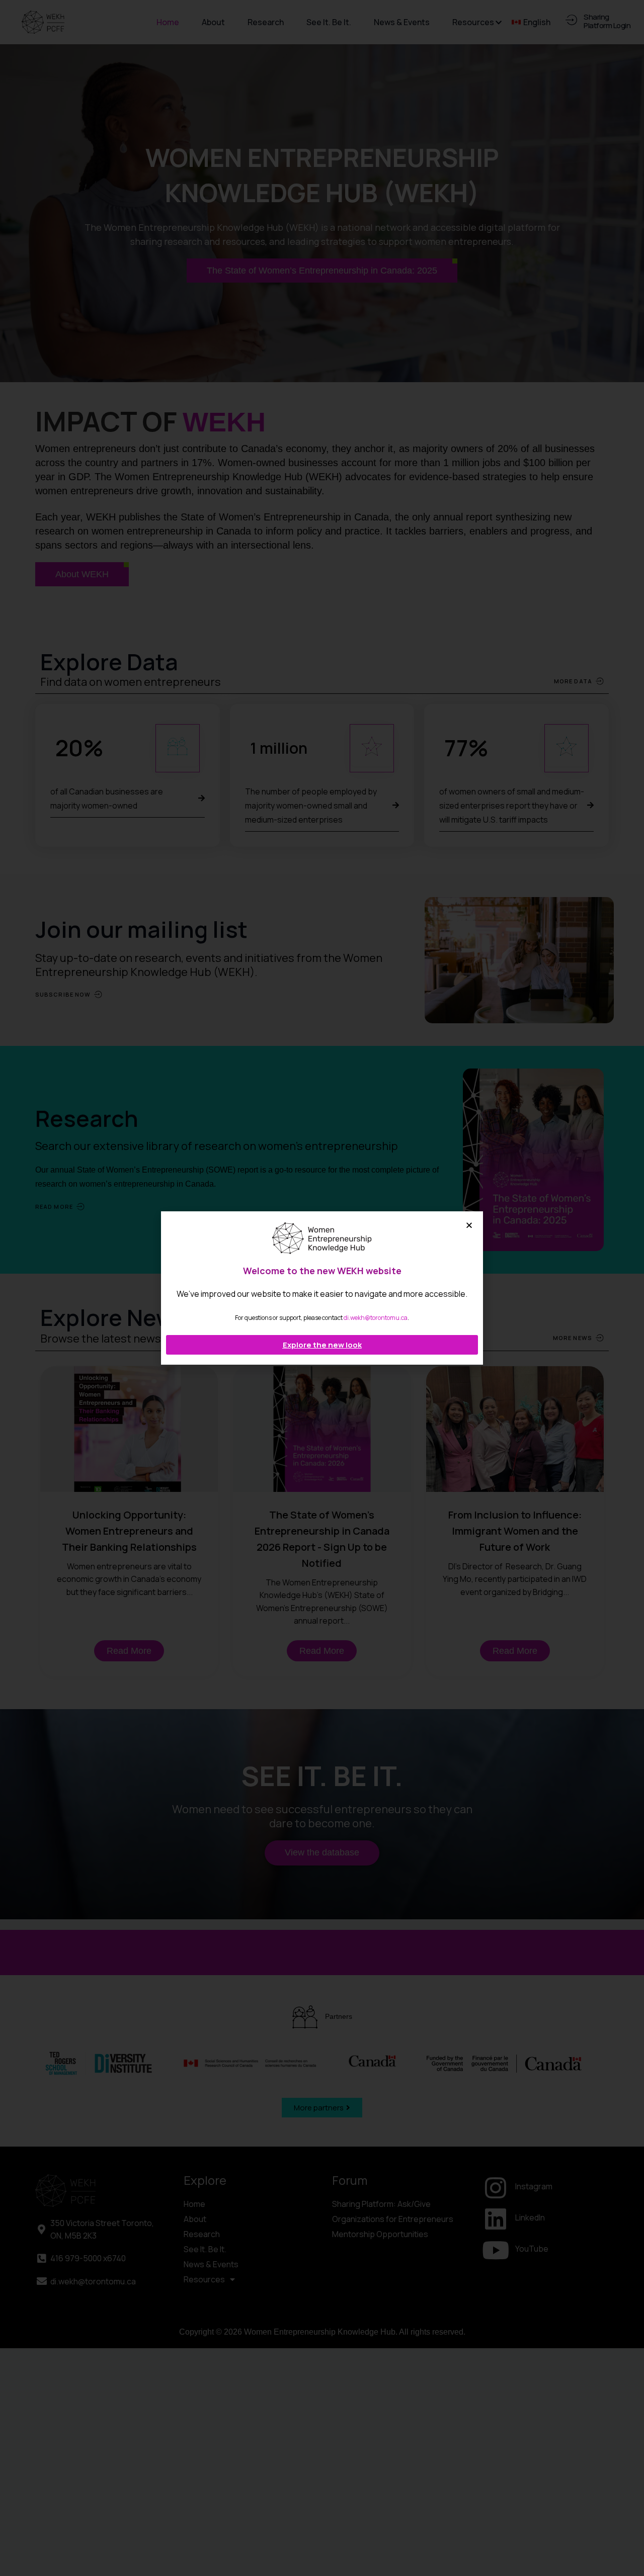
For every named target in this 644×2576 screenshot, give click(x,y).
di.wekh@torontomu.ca (376, 1318)
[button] (469, 1225)
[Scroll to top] (628, 2548)
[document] (322, 1288)
